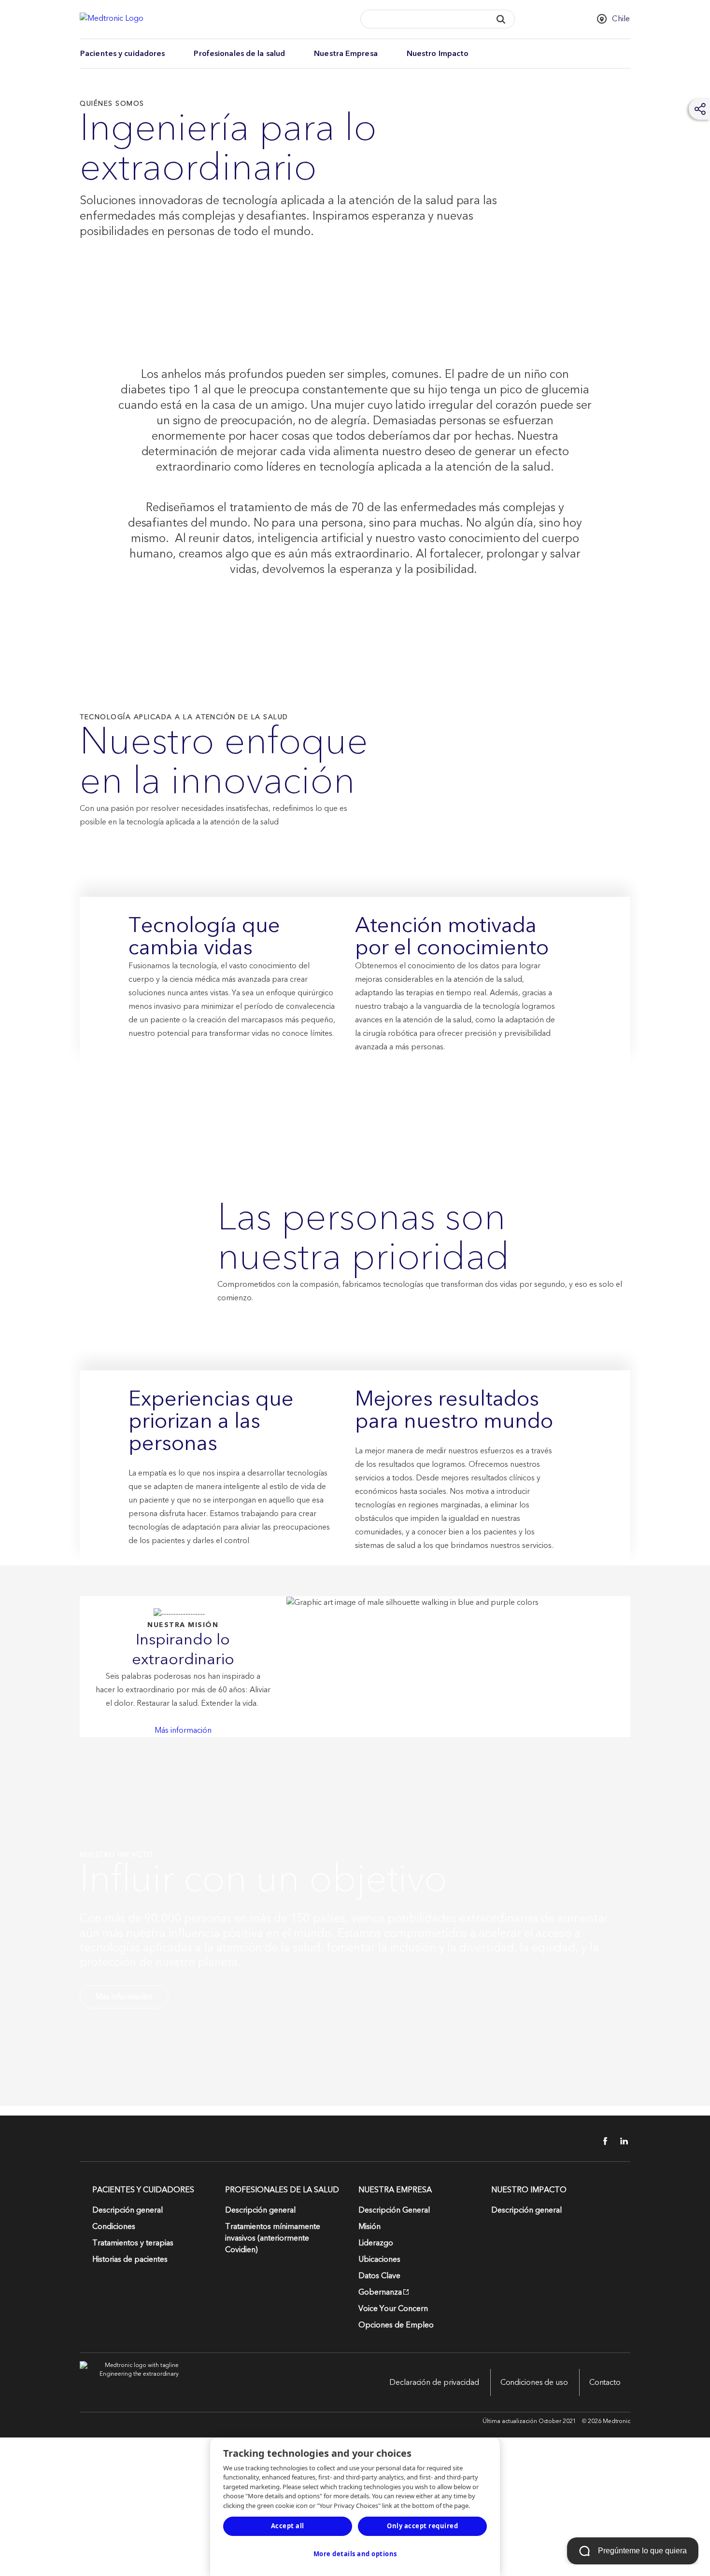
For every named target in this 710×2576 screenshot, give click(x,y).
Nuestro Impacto (438, 54)
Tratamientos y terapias (133, 2243)
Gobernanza (380, 2292)
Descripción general (128, 2210)
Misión (369, 2227)
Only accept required (422, 2526)
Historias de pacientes (130, 2259)
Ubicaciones (379, 2259)
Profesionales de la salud (239, 54)
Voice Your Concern (393, 2309)
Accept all (288, 2526)
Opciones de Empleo (396, 2325)
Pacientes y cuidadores (122, 54)
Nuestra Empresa (346, 54)
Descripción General (394, 2210)
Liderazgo (376, 2243)
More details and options (355, 2554)
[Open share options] (700, 109)
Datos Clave (379, 2276)
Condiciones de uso (534, 2382)
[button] (501, 19)
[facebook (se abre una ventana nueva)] (600, 2141)
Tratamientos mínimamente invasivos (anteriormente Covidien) (273, 2238)
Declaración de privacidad (434, 2382)
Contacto (605, 2382)
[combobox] (423, 20)
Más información (183, 1730)
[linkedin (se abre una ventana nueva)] (621, 2141)
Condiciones (114, 2227)
